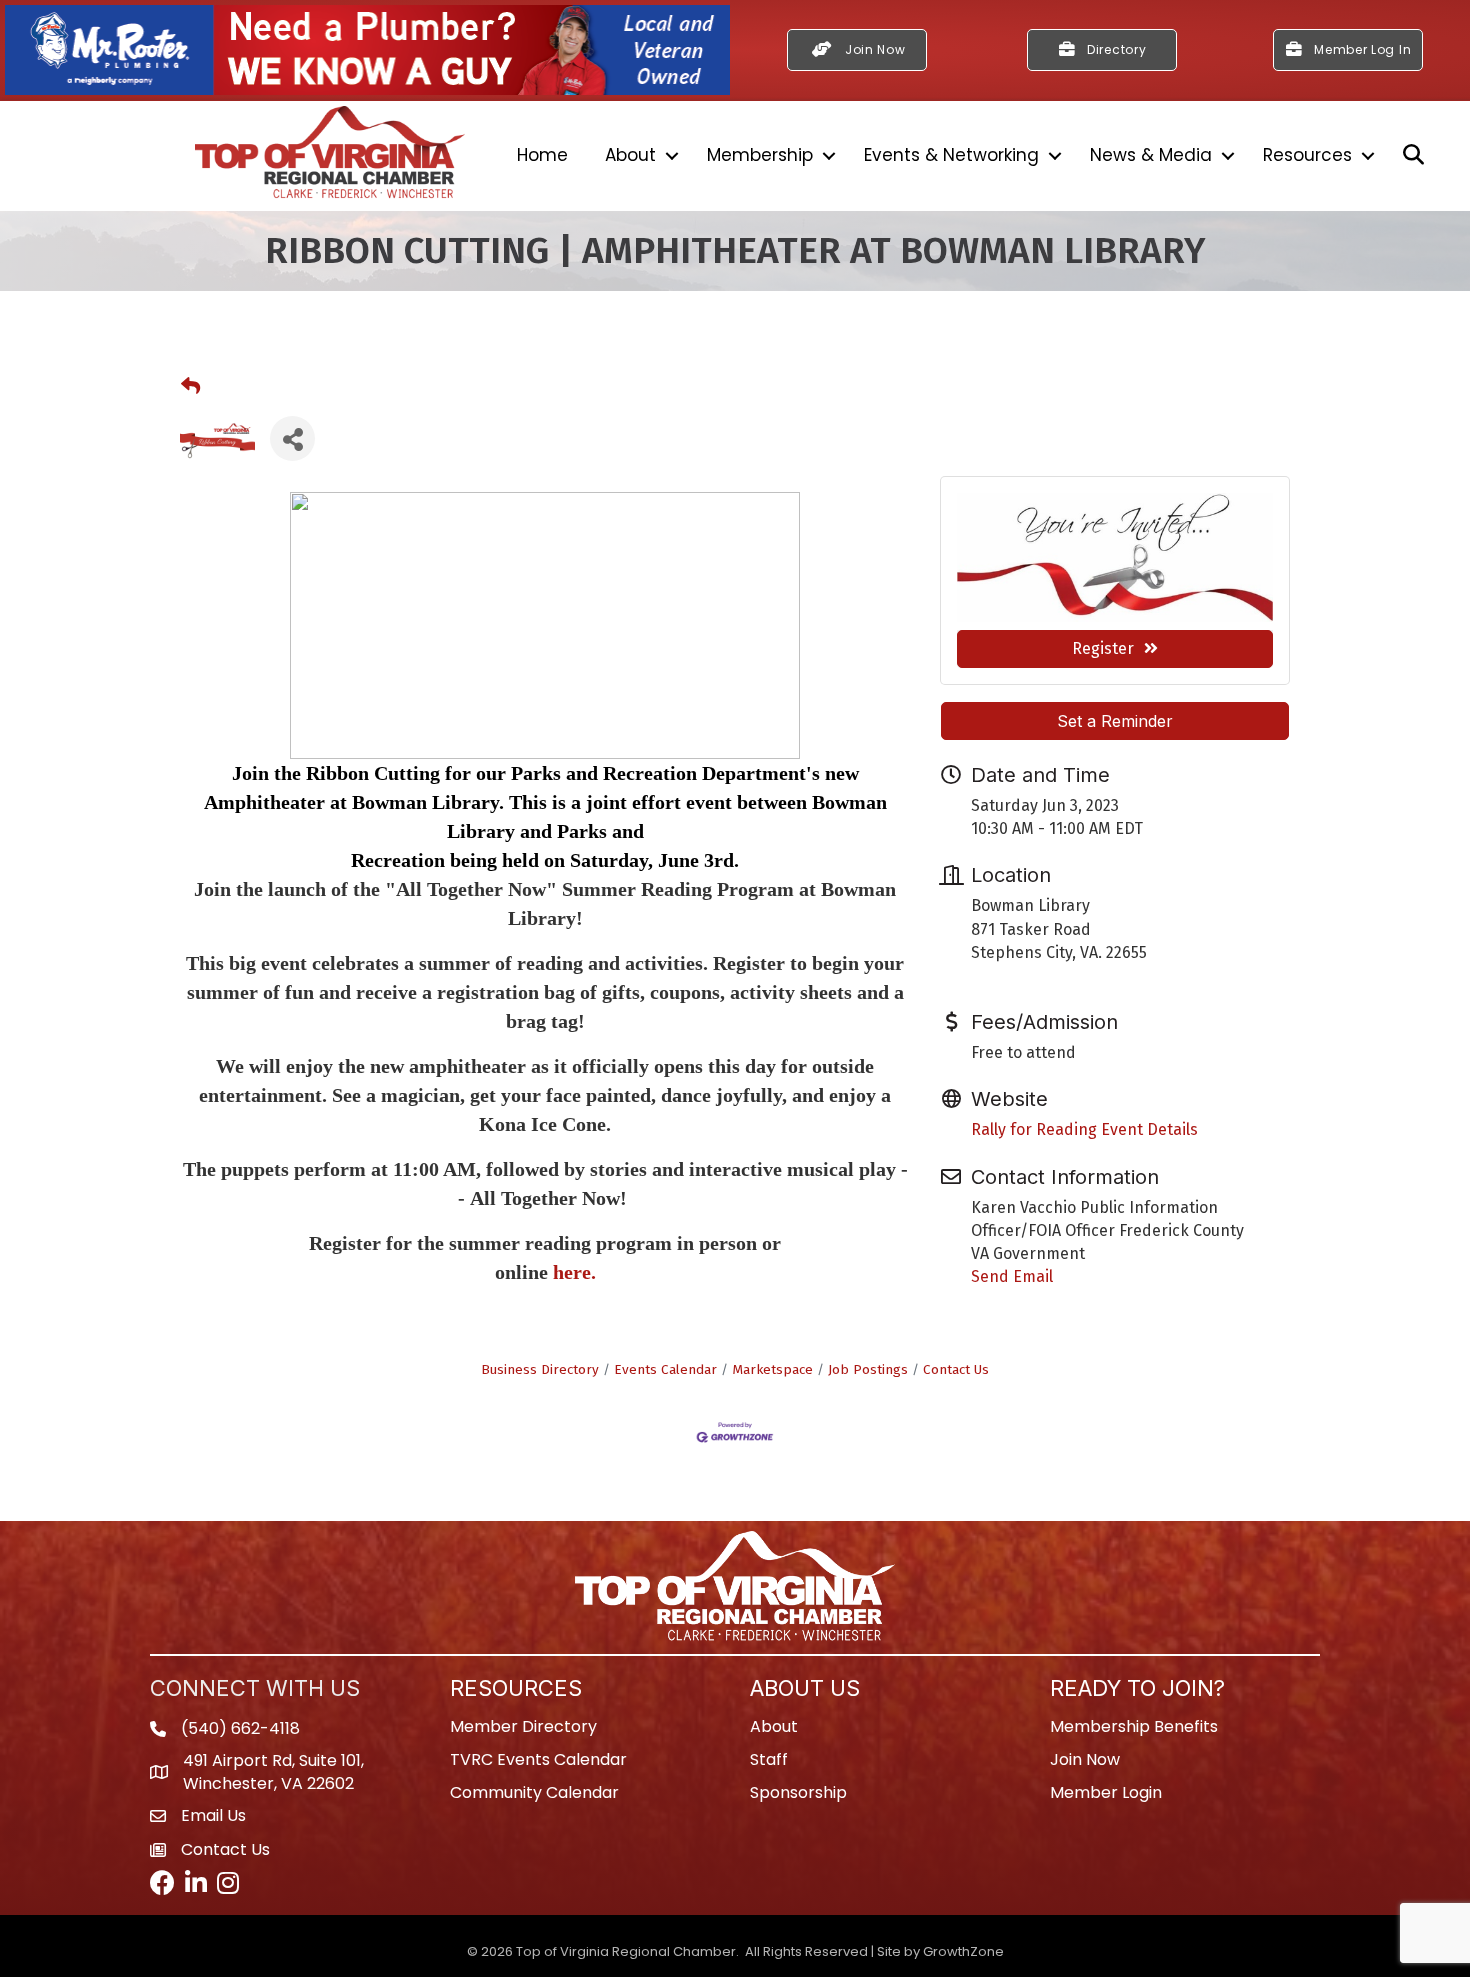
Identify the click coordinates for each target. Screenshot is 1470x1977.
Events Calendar (665, 1369)
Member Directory (523, 1726)
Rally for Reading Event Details (1084, 1129)
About (630, 155)
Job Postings (868, 1369)
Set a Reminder (1115, 721)
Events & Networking (951, 155)
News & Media (1151, 155)
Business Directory (540, 1369)
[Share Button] (292, 438)
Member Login (1106, 1792)
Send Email (1012, 1276)
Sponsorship (798, 1792)
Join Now (1085, 1759)
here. (574, 1272)
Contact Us (956, 1369)
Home (542, 155)
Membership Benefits (1134, 1726)
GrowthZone (963, 1951)
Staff (769, 1759)
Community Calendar (534, 1792)
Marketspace (772, 1369)
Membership (760, 155)
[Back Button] (190, 387)
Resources (1307, 155)
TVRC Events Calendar (538, 1759)
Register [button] (1103, 648)
